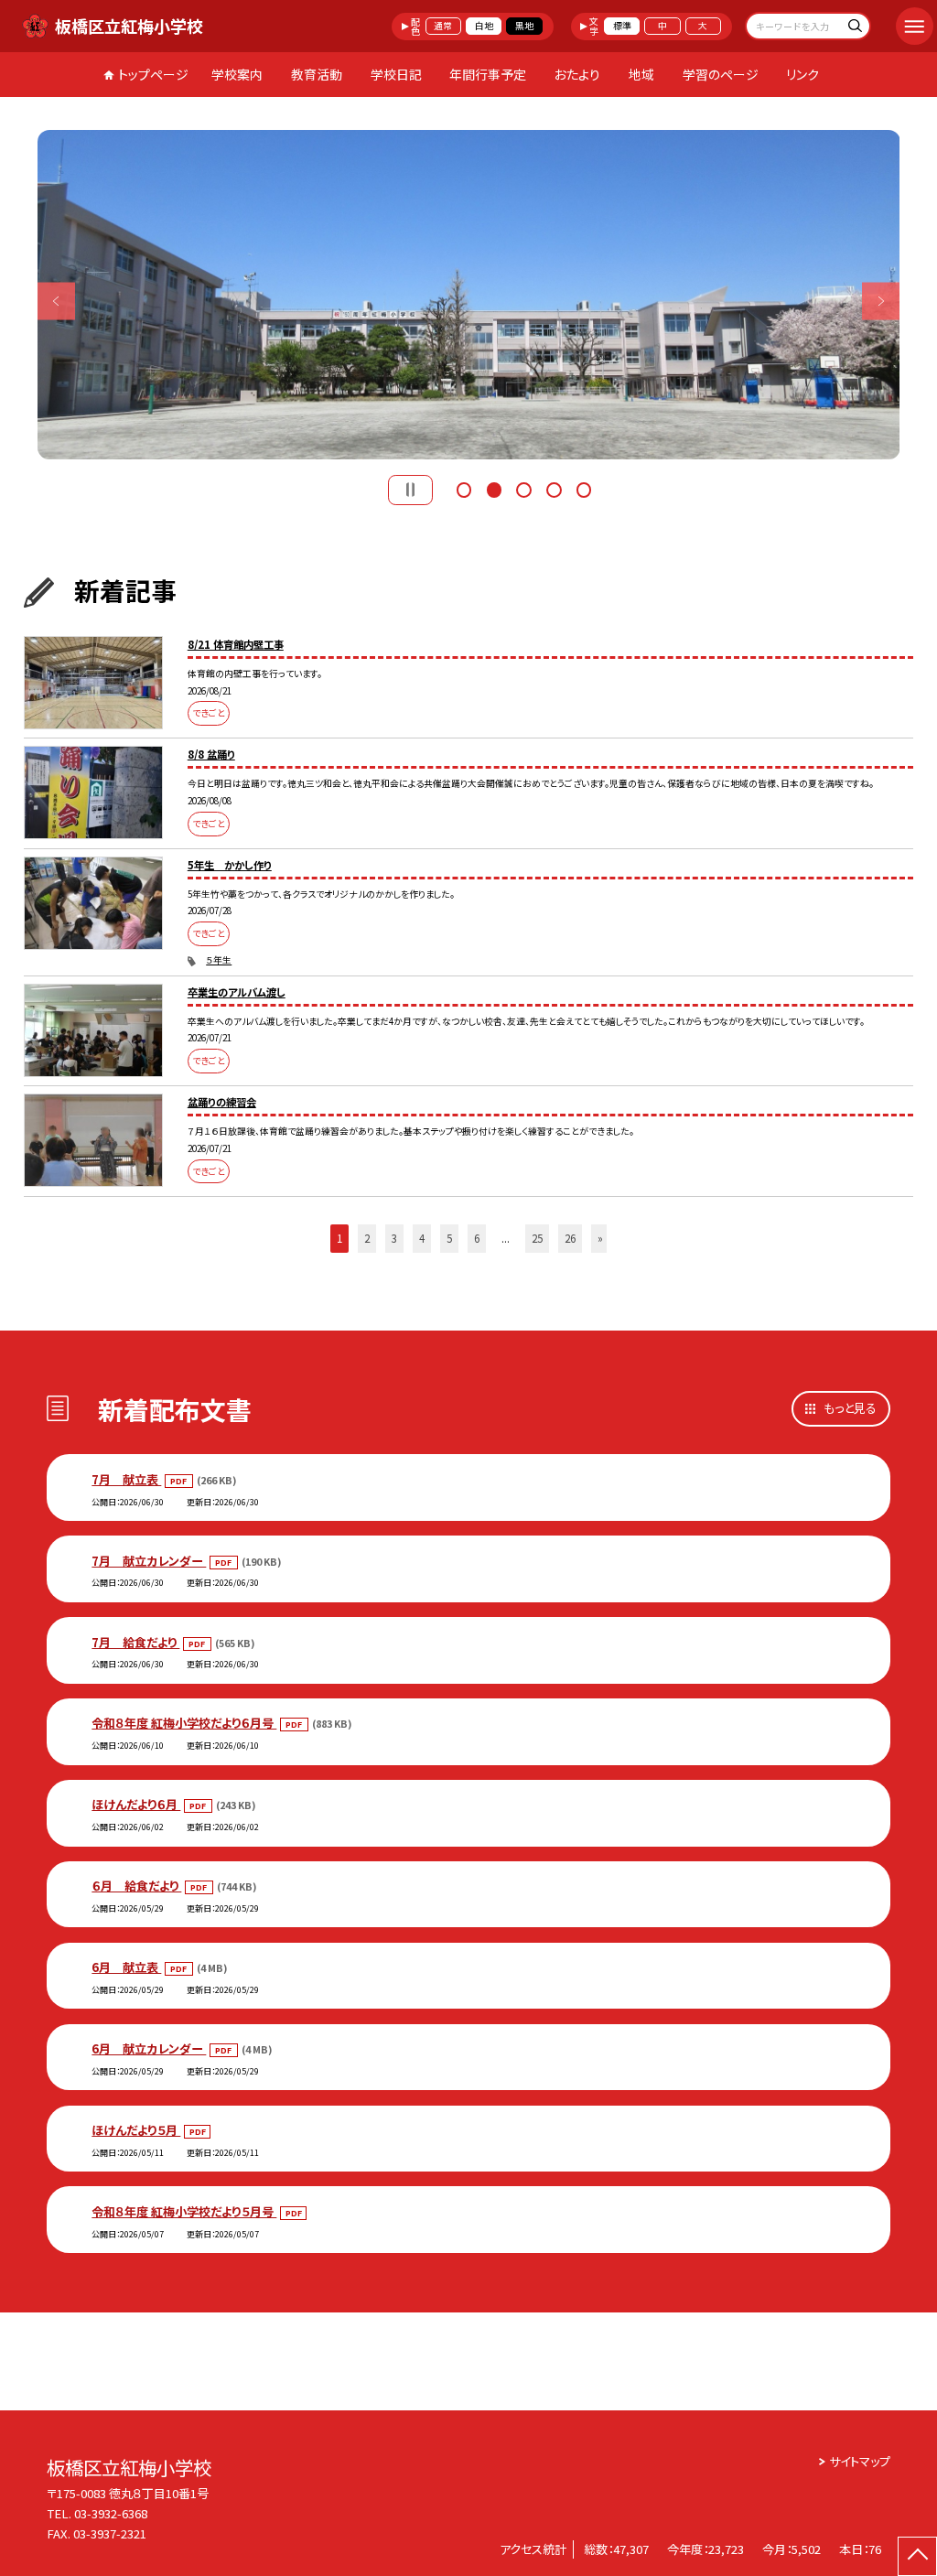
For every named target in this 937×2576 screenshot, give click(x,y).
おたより (577, 74)
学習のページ (721, 74)
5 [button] (584, 488)
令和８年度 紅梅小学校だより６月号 (184, 1723)
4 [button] (554, 488)
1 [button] (464, 488)
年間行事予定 (488, 74)
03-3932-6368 (111, 2513)
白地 (484, 26)
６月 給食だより (136, 1886)
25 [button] (537, 1238)
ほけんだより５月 (136, 2130)
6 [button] (477, 1238)
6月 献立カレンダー (149, 2048)
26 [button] (570, 1238)
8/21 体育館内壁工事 (236, 644)
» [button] (600, 1238)
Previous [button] (56, 301)
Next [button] (881, 301)
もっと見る (850, 1408)
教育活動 (317, 74)
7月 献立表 (126, 1479)
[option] (469, 295)
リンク (802, 74)
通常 (443, 26)
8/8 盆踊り (211, 754)
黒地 (524, 26)
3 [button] (523, 488)
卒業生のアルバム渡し (237, 992)
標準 (622, 26)
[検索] (854, 28)
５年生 (219, 960)
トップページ (153, 74)
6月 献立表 (126, 1967)
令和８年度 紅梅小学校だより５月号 (184, 2211)
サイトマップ (860, 2461)
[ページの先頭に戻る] (917, 2556)
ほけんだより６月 (136, 1804)
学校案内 (237, 74)
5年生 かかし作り (230, 865)
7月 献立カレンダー (149, 1561)
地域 (641, 74)
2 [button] (494, 488)
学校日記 (396, 74)
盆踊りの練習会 (222, 1102)
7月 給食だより (135, 1642)
